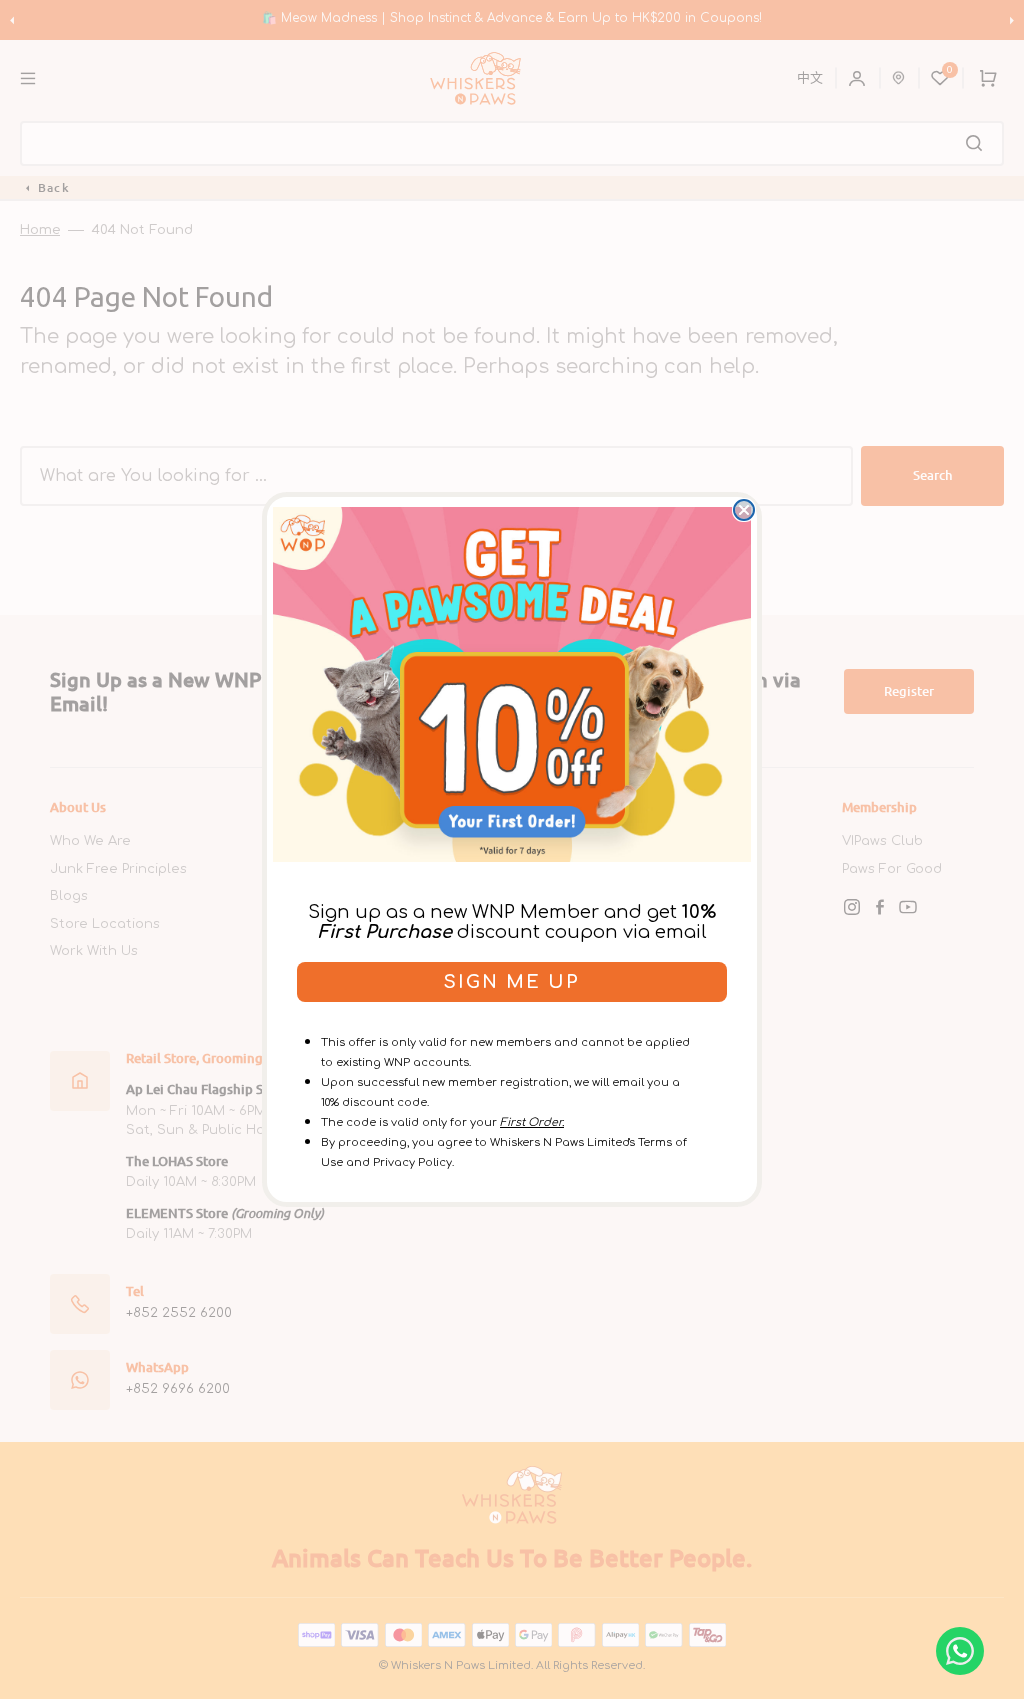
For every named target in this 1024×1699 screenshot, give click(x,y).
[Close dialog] (744, 510)
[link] (512, 684)
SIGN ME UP (512, 982)
